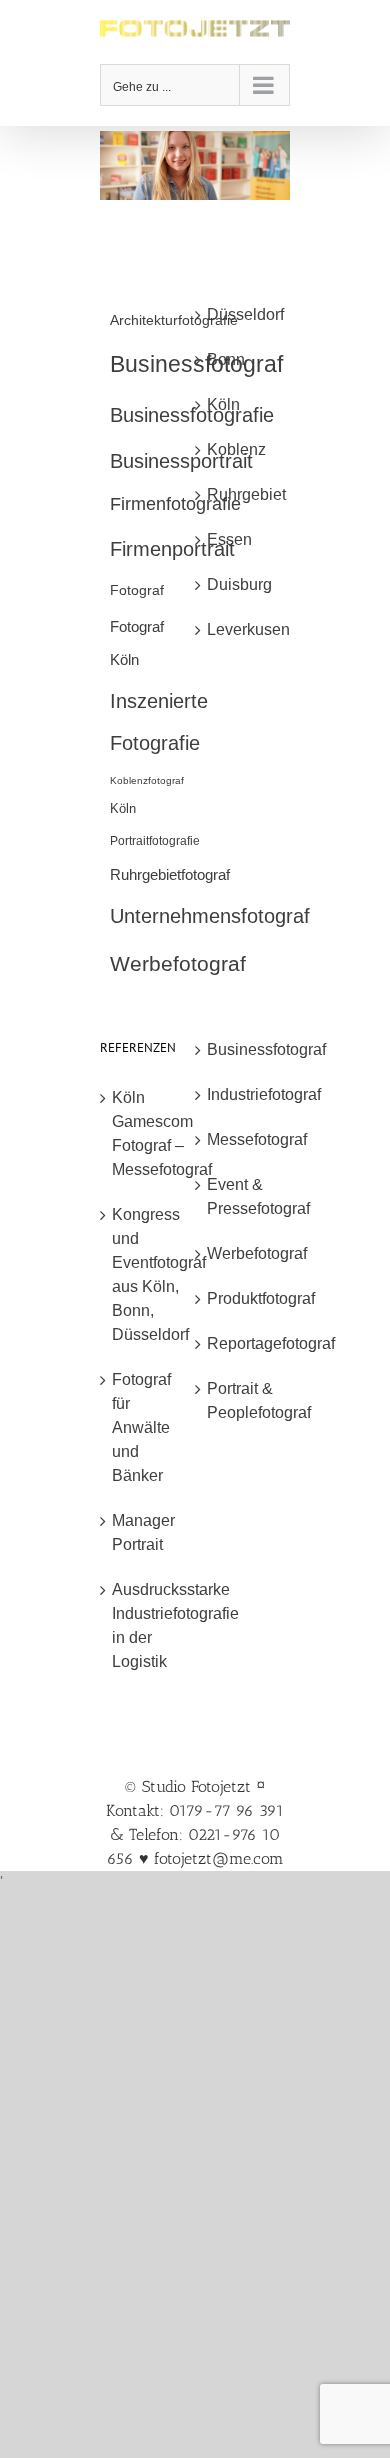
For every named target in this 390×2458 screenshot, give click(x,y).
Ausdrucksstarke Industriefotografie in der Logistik (148, 1625)
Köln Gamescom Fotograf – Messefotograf (148, 1133)
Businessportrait (181, 461)
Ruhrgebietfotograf (170, 874)
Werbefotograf (178, 963)
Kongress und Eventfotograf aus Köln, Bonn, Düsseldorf (148, 1274)
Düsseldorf (243, 314)
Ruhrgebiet (243, 494)
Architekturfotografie (174, 320)
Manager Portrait (143, 1532)
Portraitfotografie (155, 841)
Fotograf (137, 590)
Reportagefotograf (243, 1343)
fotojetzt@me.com (219, 1858)
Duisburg (239, 584)
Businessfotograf (243, 1049)
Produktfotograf (243, 1298)
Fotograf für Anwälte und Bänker (141, 1427)
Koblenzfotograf (147, 780)
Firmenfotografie (175, 504)
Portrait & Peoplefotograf (243, 1400)
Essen (229, 539)
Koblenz (236, 449)
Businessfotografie (192, 415)
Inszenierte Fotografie (159, 722)
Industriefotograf (243, 1094)
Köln (123, 808)
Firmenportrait (172, 549)
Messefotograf (243, 1139)
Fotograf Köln (137, 643)
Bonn (226, 359)
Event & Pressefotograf (243, 1196)
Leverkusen (243, 629)
